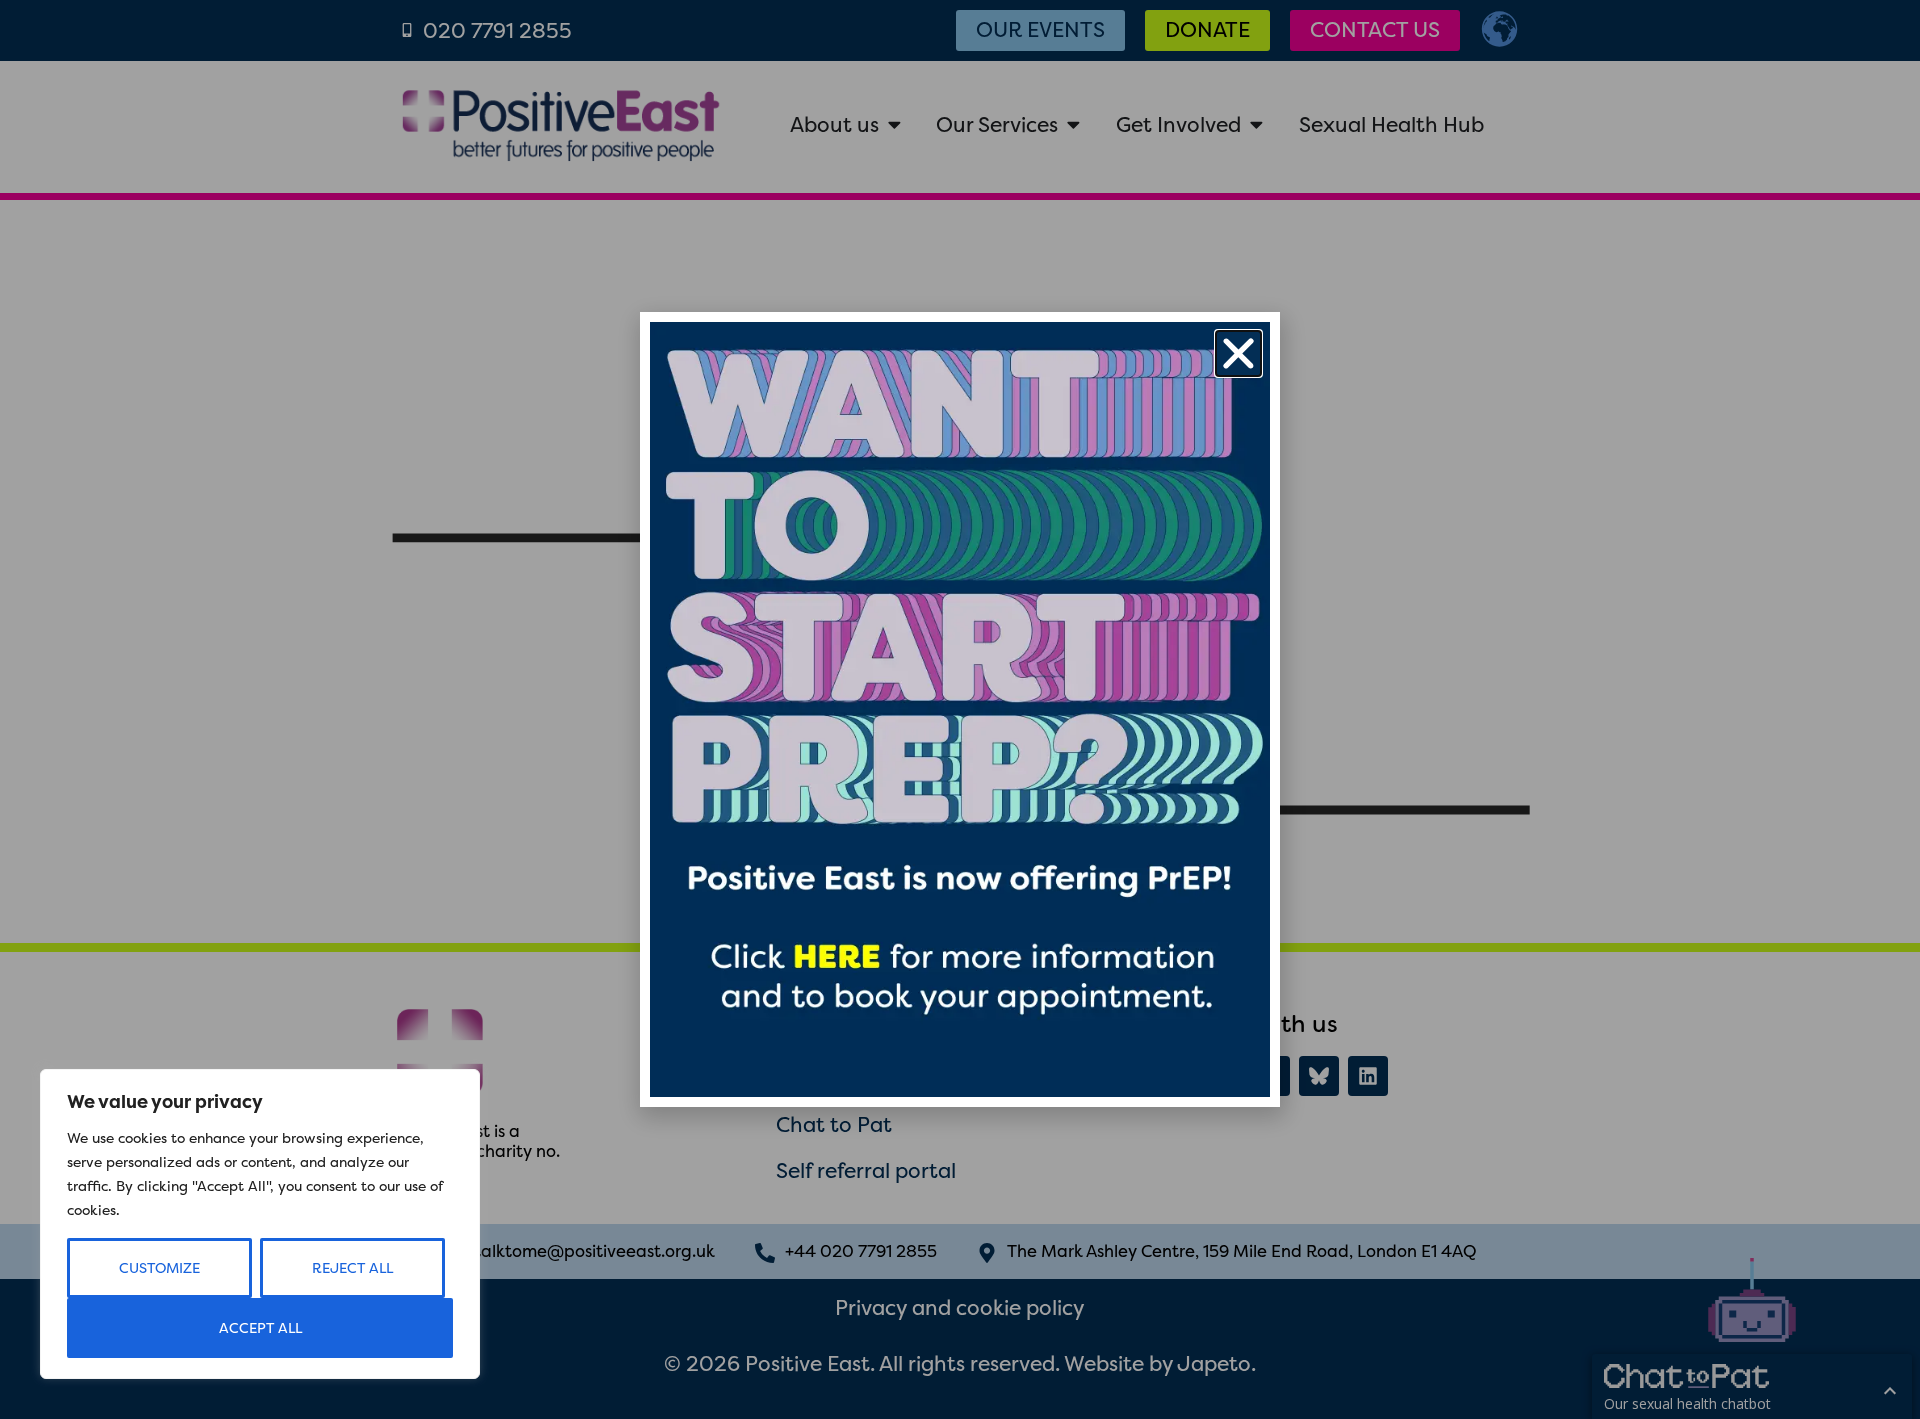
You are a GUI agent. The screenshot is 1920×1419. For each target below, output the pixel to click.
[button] (1238, 353)
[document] (960, 709)
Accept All (260, 1328)
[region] (260, 1224)
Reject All (352, 1268)
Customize (159, 1268)
